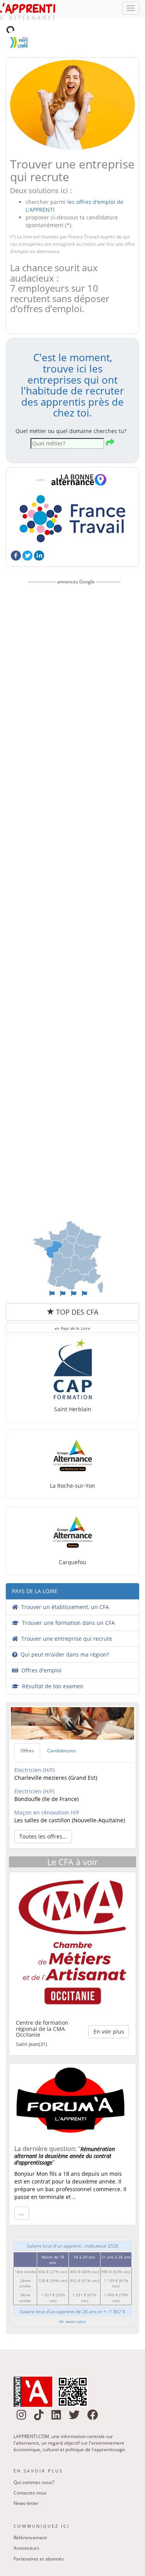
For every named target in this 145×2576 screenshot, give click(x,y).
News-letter (26, 2480)
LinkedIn (39, 532)
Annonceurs (26, 2524)
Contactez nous (30, 2469)
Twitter (27, 532)
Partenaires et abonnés (39, 2535)
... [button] (22, 2189)
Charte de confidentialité (40, 2569)
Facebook (16, 532)
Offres (27, 1727)
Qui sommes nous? (34, 2459)
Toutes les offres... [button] (43, 1813)
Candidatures (62, 1727)
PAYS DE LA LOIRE (35, 1568)
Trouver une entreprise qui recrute (65, 1615)
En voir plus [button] (109, 2008)
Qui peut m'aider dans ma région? (63, 1631)
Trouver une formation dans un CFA (67, 1599)
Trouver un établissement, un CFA (64, 1583)
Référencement (30, 2514)
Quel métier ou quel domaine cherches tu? (71, 407)
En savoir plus (72, 2298)
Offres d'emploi (40, 1647)
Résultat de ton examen (51, 1663)
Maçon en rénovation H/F (47, 1789)
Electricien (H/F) (34, 1746)
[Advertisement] (74, 874)
